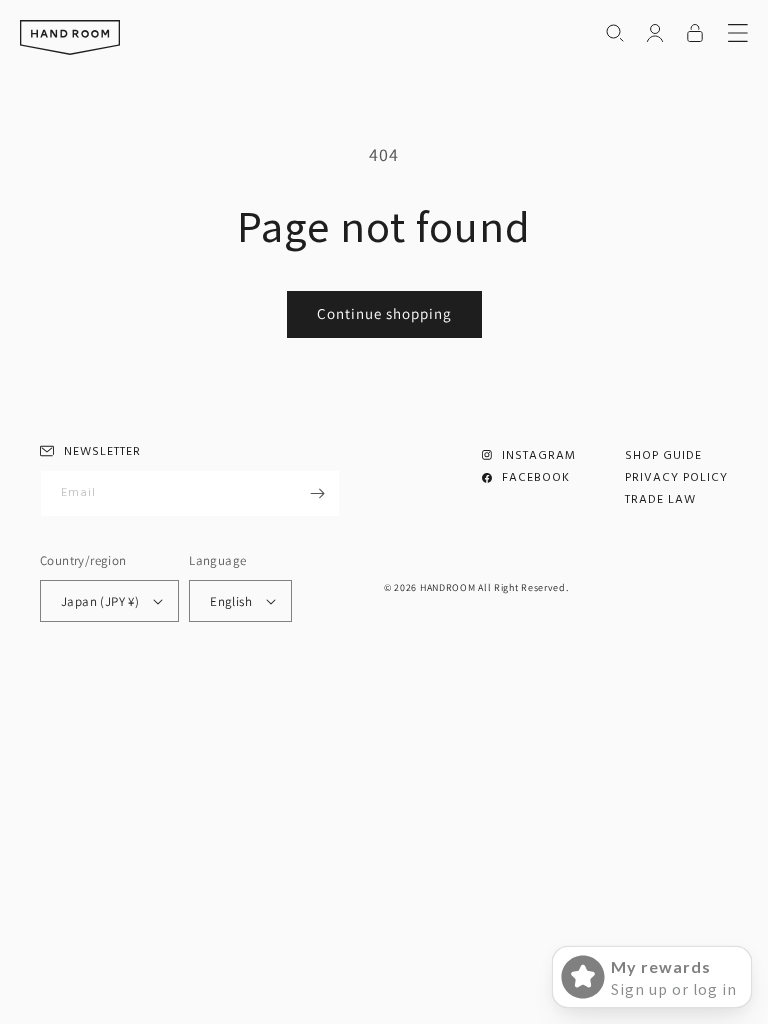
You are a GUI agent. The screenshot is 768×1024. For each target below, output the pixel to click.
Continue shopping (384, 313)
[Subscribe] (317, 493)
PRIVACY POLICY (676, 478)
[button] (615, 33)
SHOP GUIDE (663, 456)
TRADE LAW (660, 500)
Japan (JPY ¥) (100, 601)
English (231, 601)
